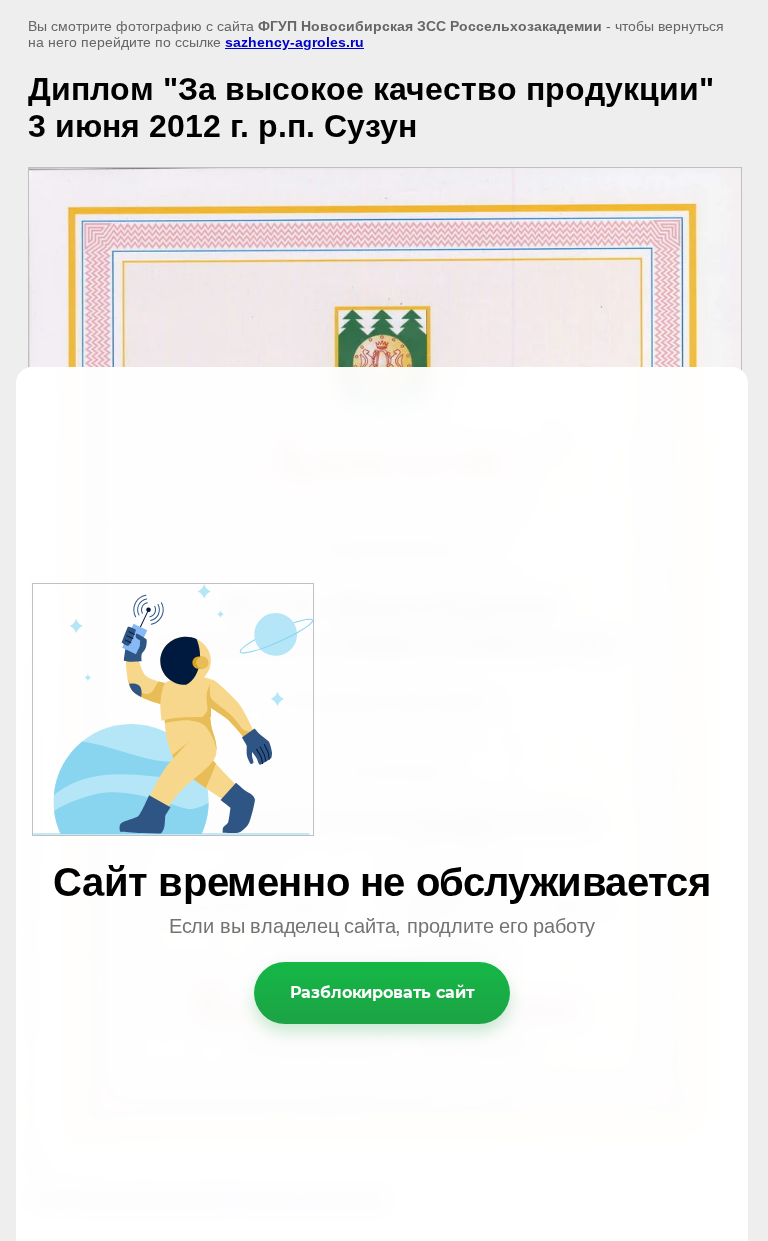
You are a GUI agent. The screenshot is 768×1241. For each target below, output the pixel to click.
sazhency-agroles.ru (294, 42)
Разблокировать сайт (382, 992)
